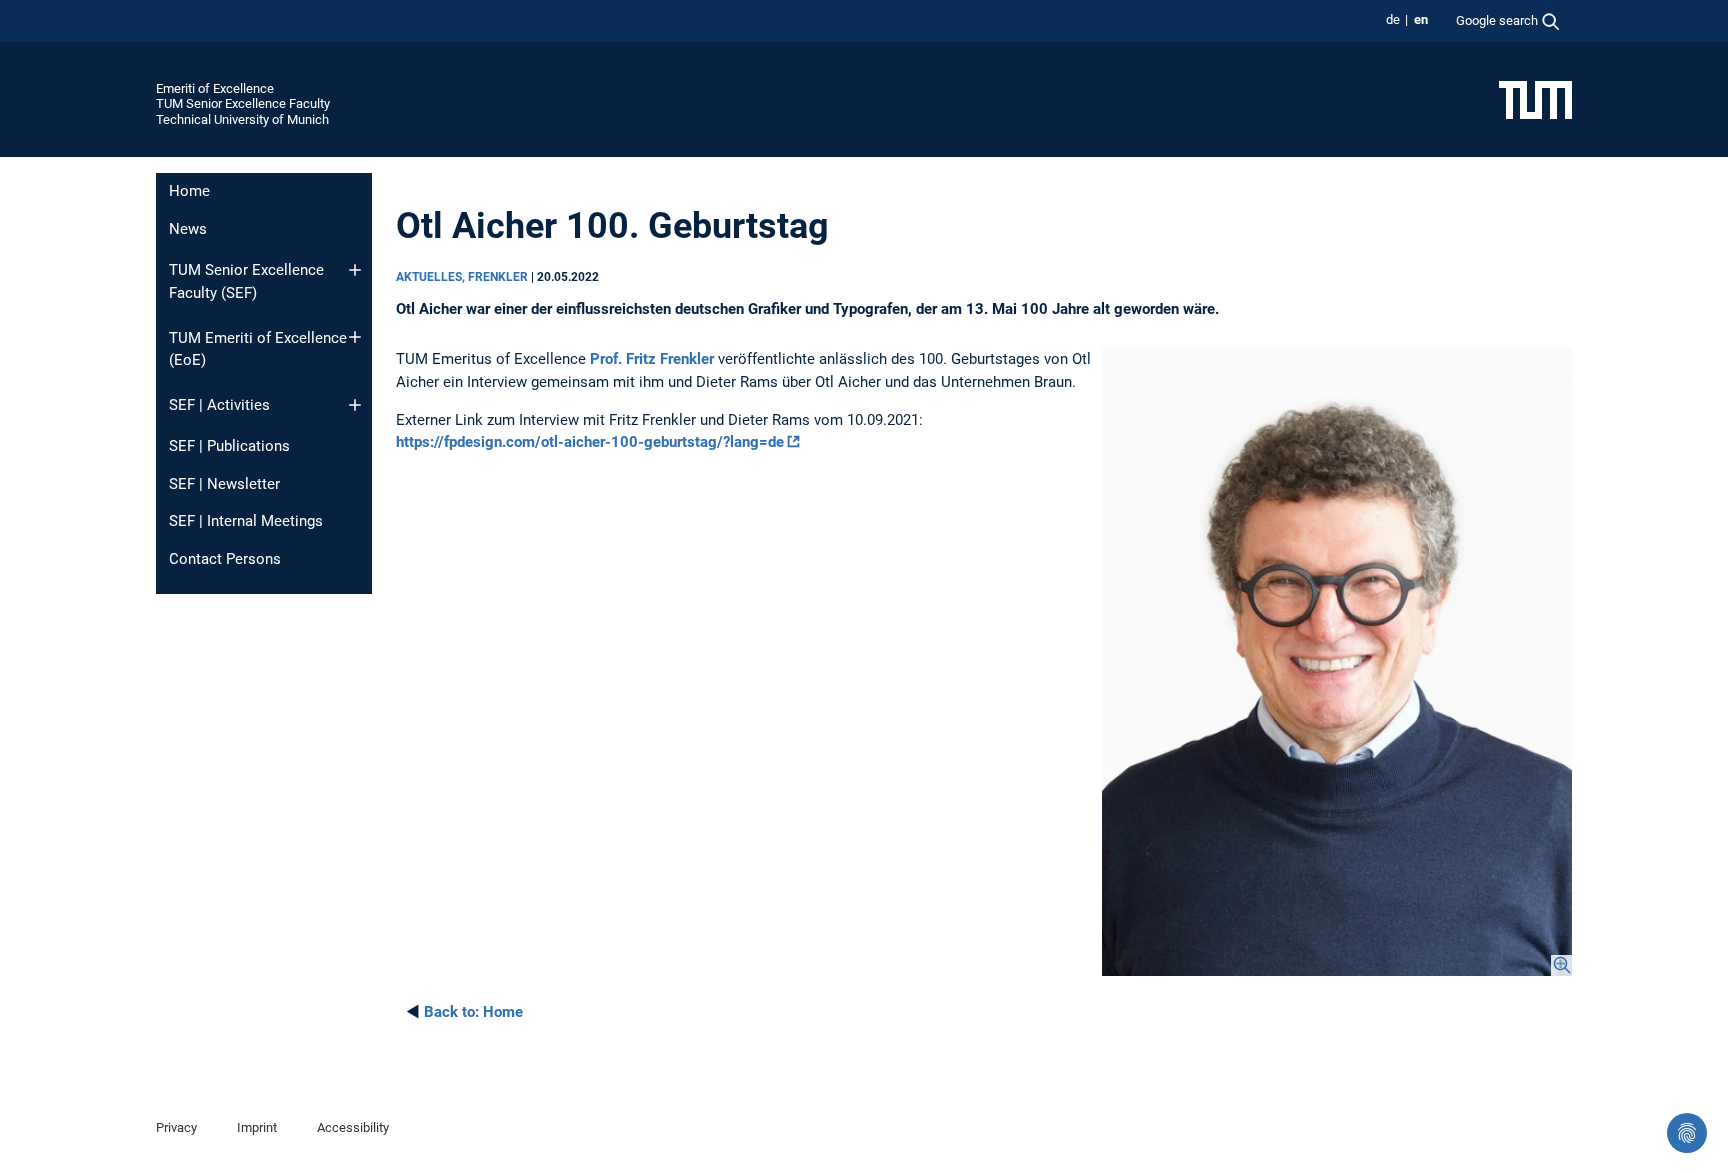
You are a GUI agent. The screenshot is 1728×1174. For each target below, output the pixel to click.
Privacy (176, 1127)
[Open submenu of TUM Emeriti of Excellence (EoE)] (355, 337)
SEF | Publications (229, 446)
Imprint (257, 1127)
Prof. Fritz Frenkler (652, 359)
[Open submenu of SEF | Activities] (355, 405)
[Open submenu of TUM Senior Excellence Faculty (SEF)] (355, 270)
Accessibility (353, 1127)
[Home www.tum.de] (1535, 99)
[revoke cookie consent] (1687, 1133)
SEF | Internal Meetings (246, 521)
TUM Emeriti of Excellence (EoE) (258, 349)
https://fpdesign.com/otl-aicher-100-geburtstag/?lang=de (590, 442)
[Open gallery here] (1337, 662)
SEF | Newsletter (224, 484)
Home (189, 191)
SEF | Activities (219, 405)
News (188, 229)
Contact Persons (225, 559)
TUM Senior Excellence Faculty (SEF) (246, 281)
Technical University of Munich (242, 119)
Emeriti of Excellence (215, 88)
